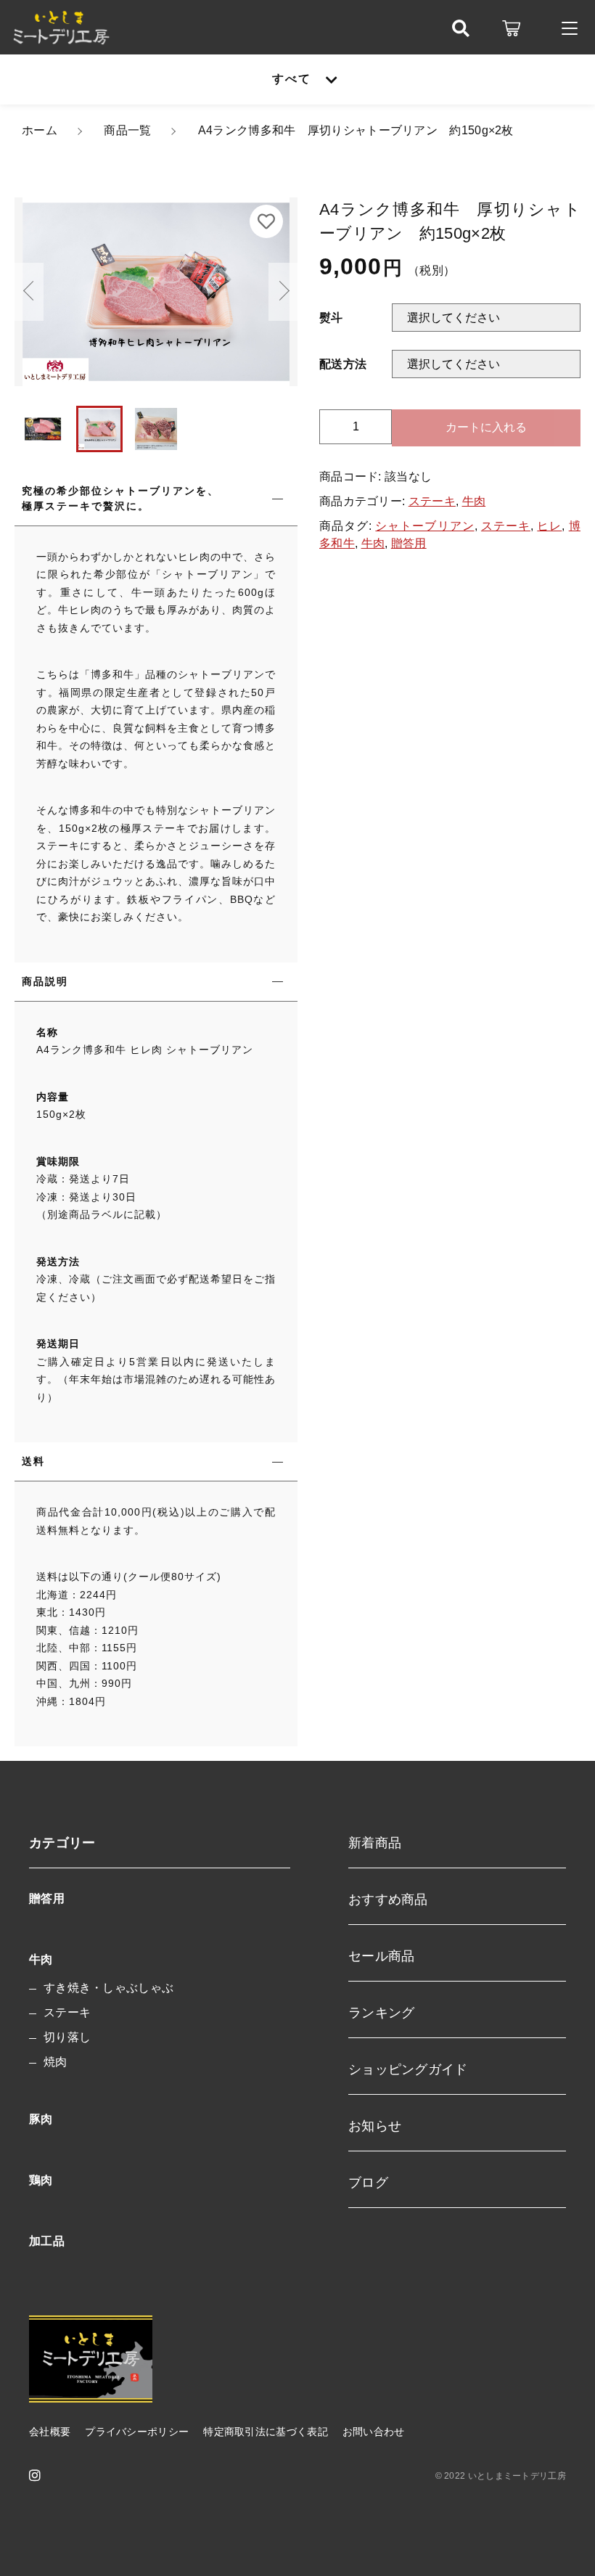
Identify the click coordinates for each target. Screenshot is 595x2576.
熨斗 (331, 318)
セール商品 (382, 1956)
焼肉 (56, 2062)
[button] (29, 292)
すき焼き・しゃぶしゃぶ (108, 1988)
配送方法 (343, 364)
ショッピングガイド (408, 2069)
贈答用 (409, 543)
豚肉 (41, 2119)
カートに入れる (486, 427)
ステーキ (432, 501)
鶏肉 (41, 2180)
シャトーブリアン (424, 526)
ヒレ (549, 526)
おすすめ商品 (388, 1900)
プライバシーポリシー (137, 2432)
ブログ (368, 2183)
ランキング (382, 2013)
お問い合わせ (374, 2432)
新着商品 (375, 1843)
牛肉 (474, 501)
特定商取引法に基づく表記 (266, 2432)
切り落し (67, 2037)
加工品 (47, 2241)
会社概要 (50, 2432)
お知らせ (375, 2126)
